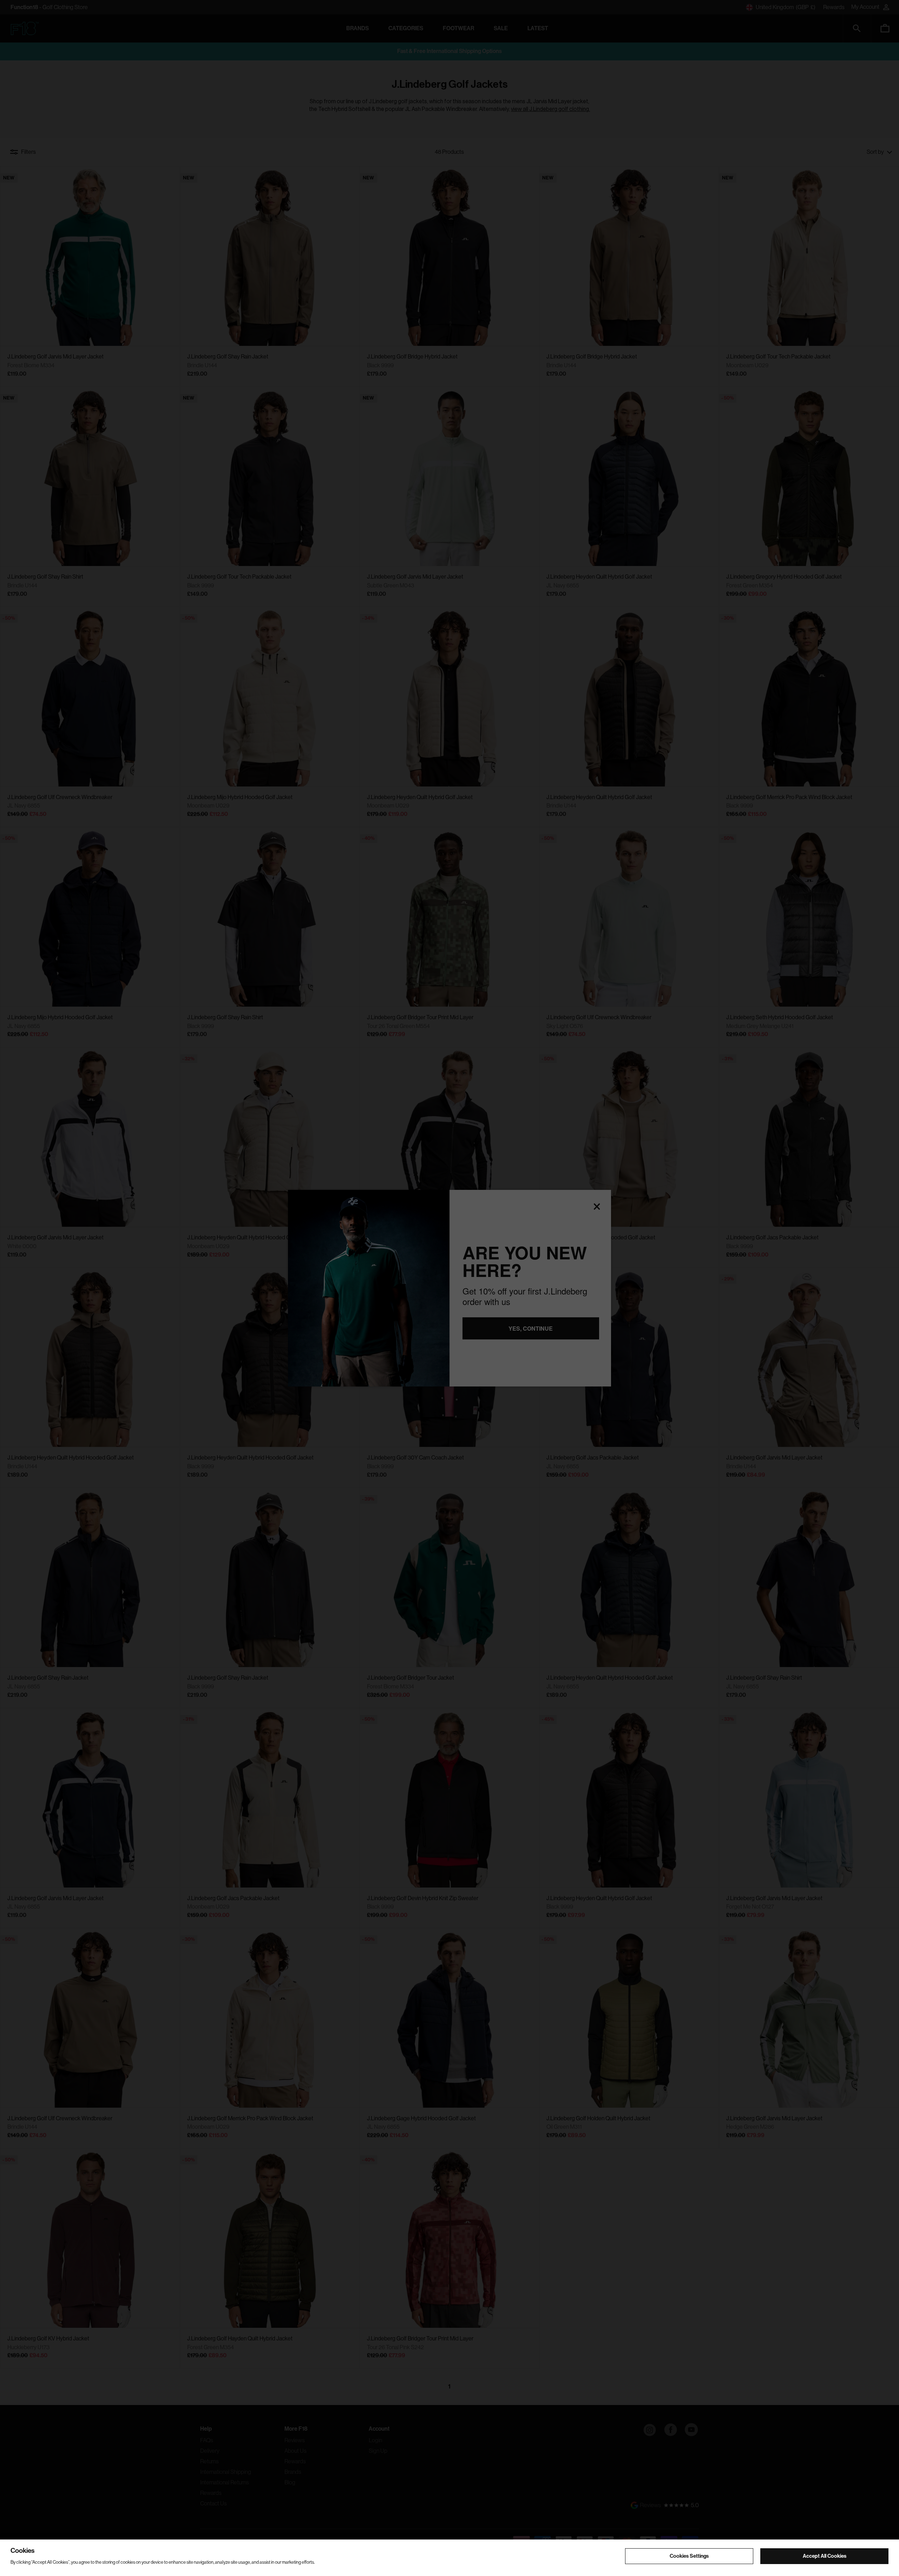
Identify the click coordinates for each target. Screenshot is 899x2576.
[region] (449, 2558)
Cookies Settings (689, 2556)
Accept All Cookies (825, 2556)
